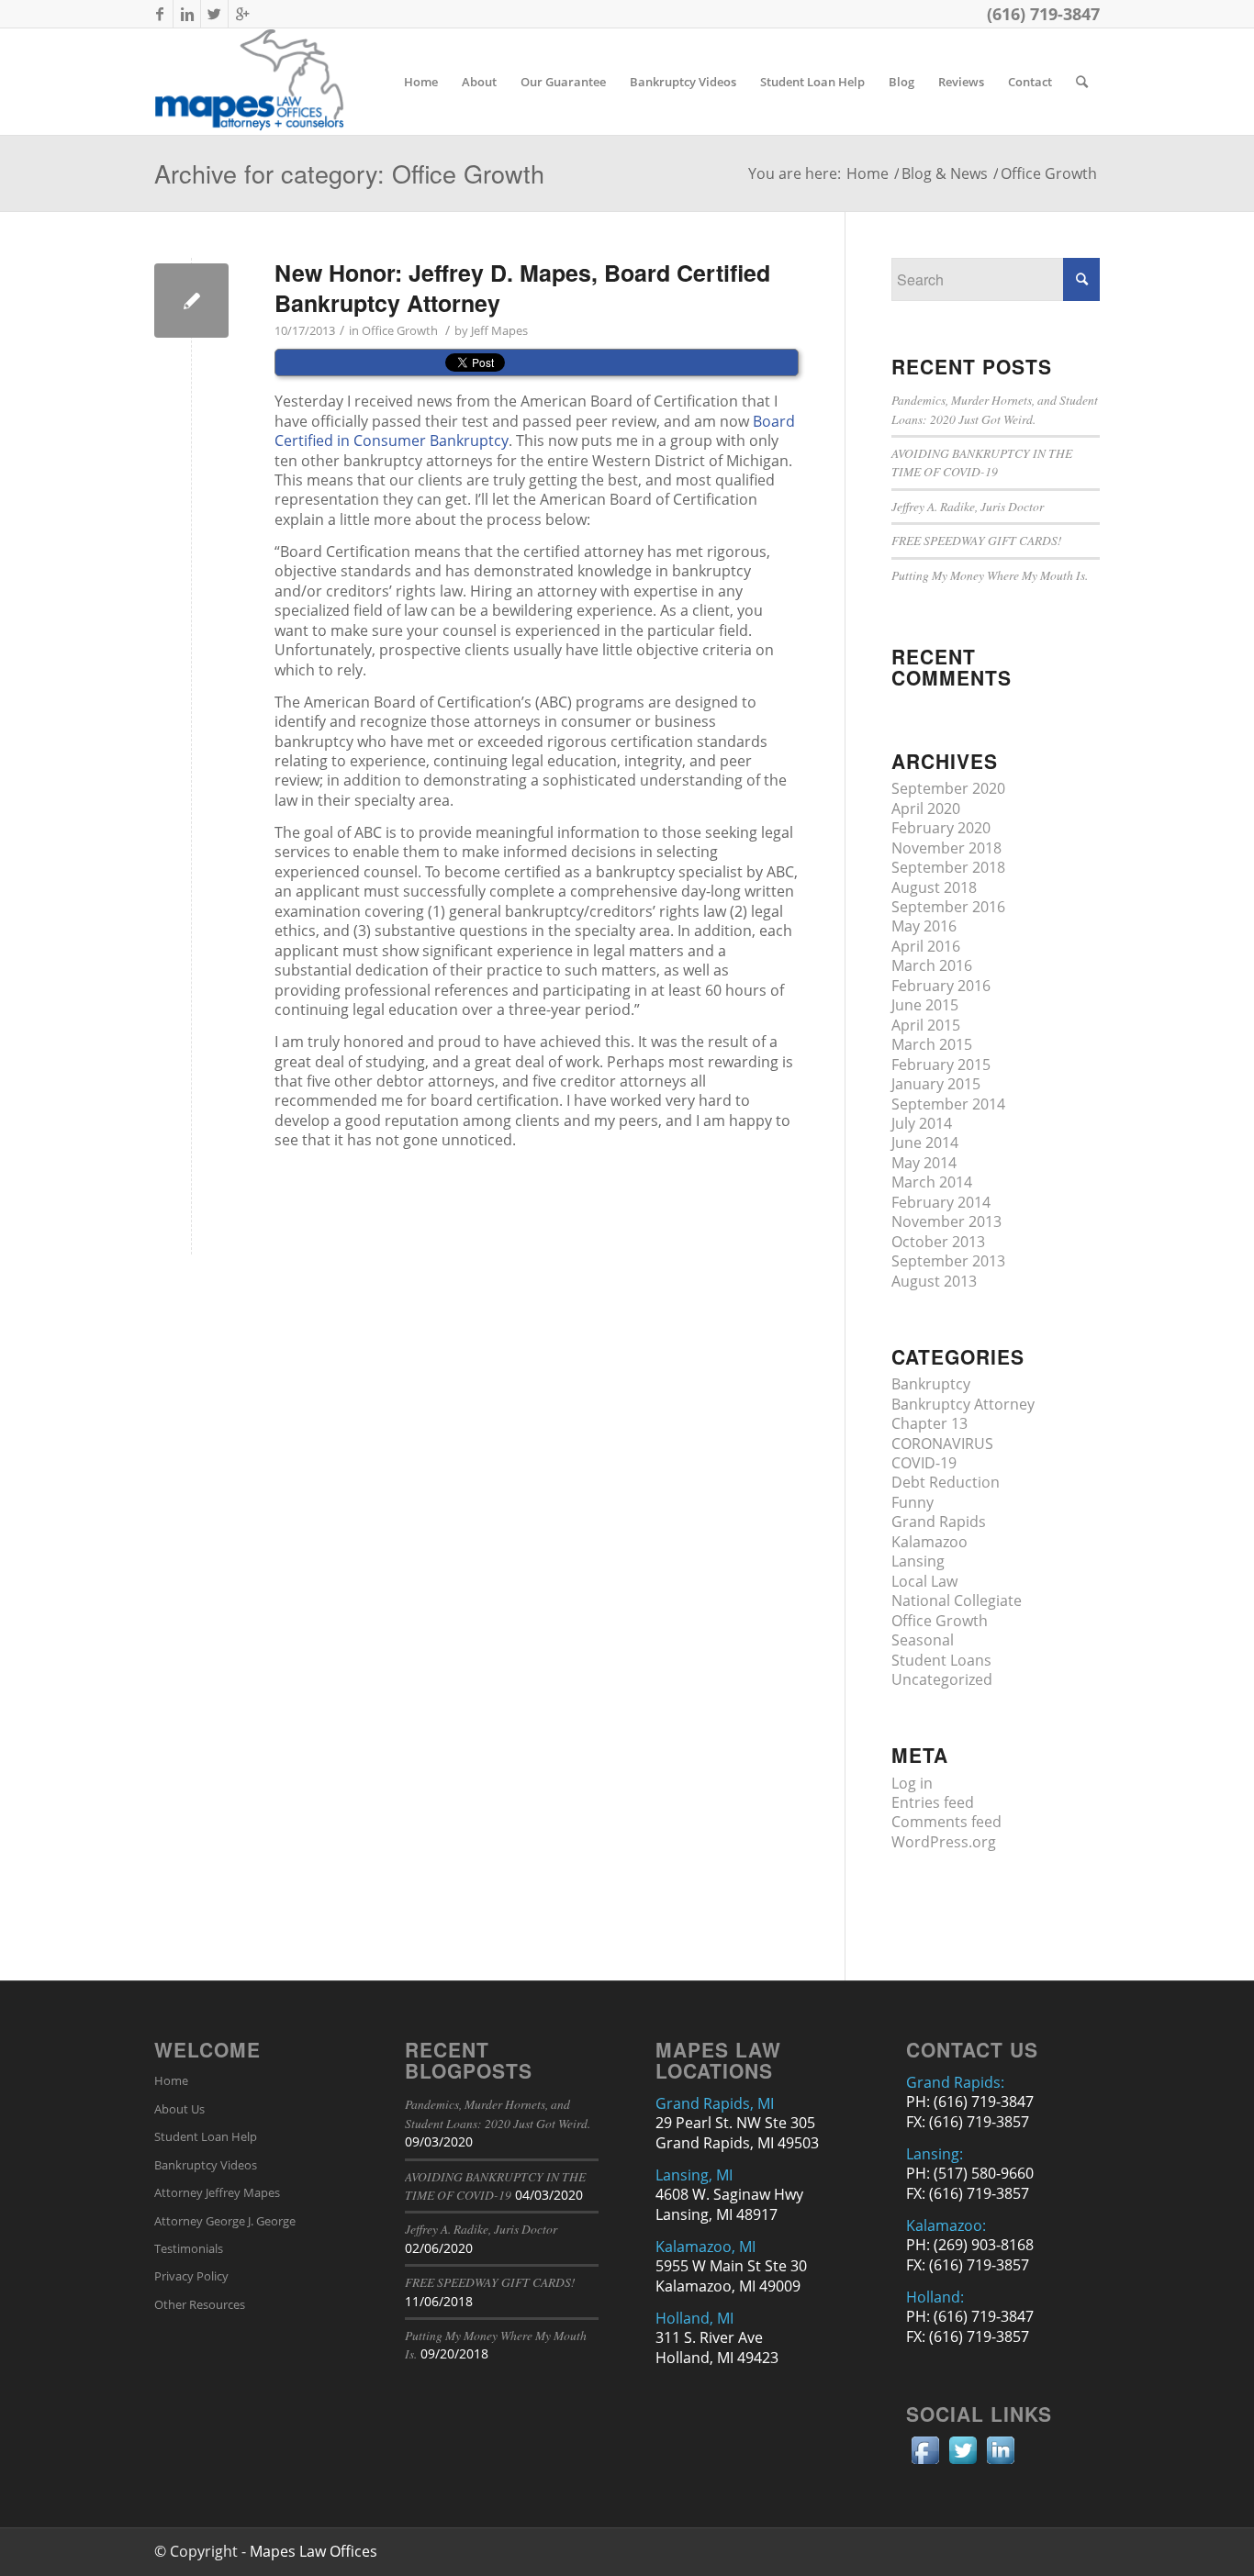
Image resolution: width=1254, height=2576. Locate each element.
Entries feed (933, 1802)
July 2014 (922, 1123)
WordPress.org (944, 1842)
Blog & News (945, 174)
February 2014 (941, 1202)
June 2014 (925, 1143)
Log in (912, 1783)
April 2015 (926, 1025)
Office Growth (400, 330)
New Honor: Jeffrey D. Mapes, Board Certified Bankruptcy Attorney (522, 288)
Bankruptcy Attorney (963, 1404)
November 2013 (946, 1221)
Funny (913, 1502)
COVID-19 (924, 1463)
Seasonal (923, 1640)
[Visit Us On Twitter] (963, 2463)
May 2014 (924, 1163)
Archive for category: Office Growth (349, 173)
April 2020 (926, 808)
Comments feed (946, 1822)
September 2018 (948, 867)
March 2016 (932, 965)
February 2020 (941, 828)
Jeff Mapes (499, 330)
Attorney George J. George (225, 2221)
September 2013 (948, 1261)
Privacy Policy (191, 2276)
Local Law (924, 1581)
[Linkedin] (187, 14)
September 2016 (948, 907)
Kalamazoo (929, 1542)
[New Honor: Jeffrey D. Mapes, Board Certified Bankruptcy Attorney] (191, 301)
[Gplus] (242, 14)
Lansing (918, 1561)
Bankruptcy (931, 1384)
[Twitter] (214, 14)
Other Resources (200, 2304)
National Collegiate (957, 1600)
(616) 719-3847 (1043, 14)
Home (868, 174)
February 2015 (941, 1065)
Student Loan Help (206, 2136)
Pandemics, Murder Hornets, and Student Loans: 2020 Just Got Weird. (995, 409)
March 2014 (932, 1182)
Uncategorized (942, 1679)
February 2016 (941, 986)
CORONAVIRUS (942, 1444)
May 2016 (924, 926)
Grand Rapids (939, 1522)
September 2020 (948, 788)
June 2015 (925, 1005)
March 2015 (932, 1044)
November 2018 (946, 848)
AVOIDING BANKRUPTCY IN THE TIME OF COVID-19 (982, 462)
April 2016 (926, 946)
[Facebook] (159, 14)
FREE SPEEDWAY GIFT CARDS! (977, 540)
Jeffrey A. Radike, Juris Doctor (968, 506)
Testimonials (189, 2248)
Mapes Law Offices (313, 2551)
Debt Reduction (946, 1482)
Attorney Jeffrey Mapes (217, 2192)
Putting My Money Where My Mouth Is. (990, 575)
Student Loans (941, 1660)
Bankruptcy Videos (206, 2165)
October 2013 (938, 1242)
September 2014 (948, 1104)
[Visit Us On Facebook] (925, 2463)
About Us (179, 2109)
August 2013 (934, 1281)
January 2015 (936, 1084)
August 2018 (934, 887)
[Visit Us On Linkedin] (1000, 2463)
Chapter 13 (929, 1423)
